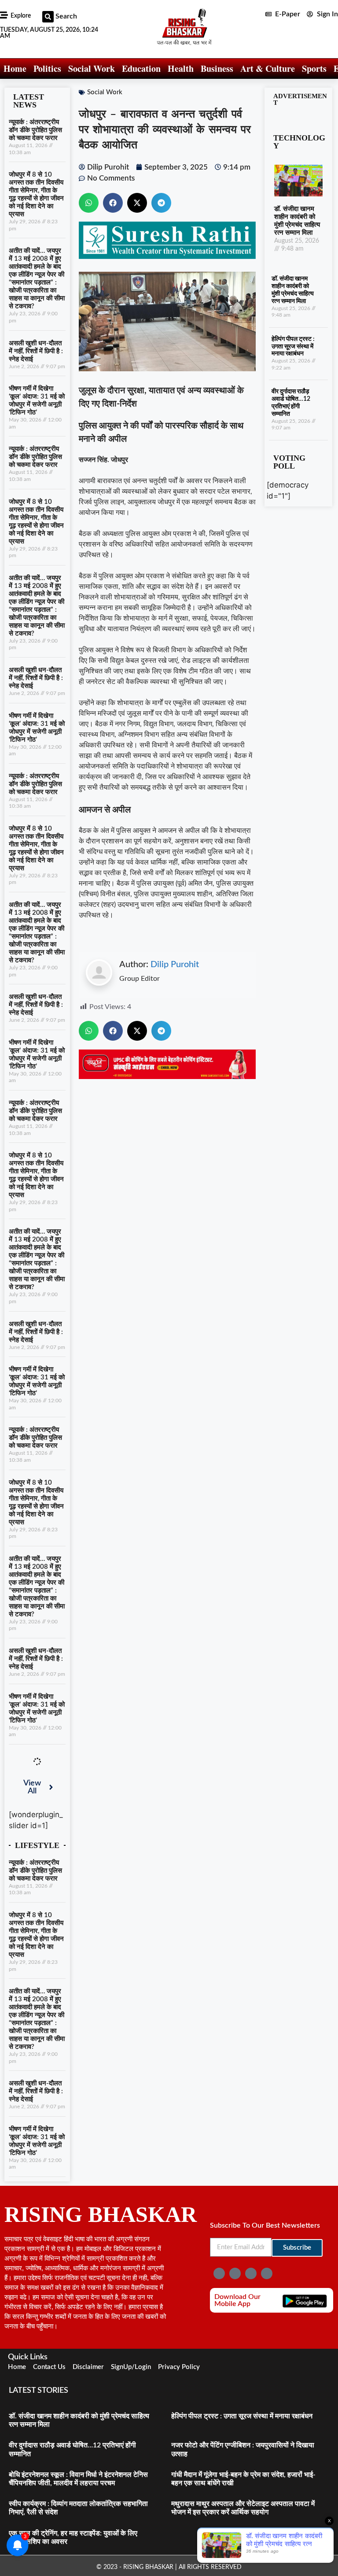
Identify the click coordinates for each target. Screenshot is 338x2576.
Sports (314, 68)
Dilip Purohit (175, 965)
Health (181, 68)
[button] (48, 17)
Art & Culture (268, 68)
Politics (47, 68)
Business (217, 68)
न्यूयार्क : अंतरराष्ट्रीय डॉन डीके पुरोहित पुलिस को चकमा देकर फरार (35, 130)
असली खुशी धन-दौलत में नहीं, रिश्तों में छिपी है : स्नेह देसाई (36, 351)
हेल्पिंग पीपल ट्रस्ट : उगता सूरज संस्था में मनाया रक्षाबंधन (293, 347)
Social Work (92, 68)
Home (15, 68)
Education (141, 68)
